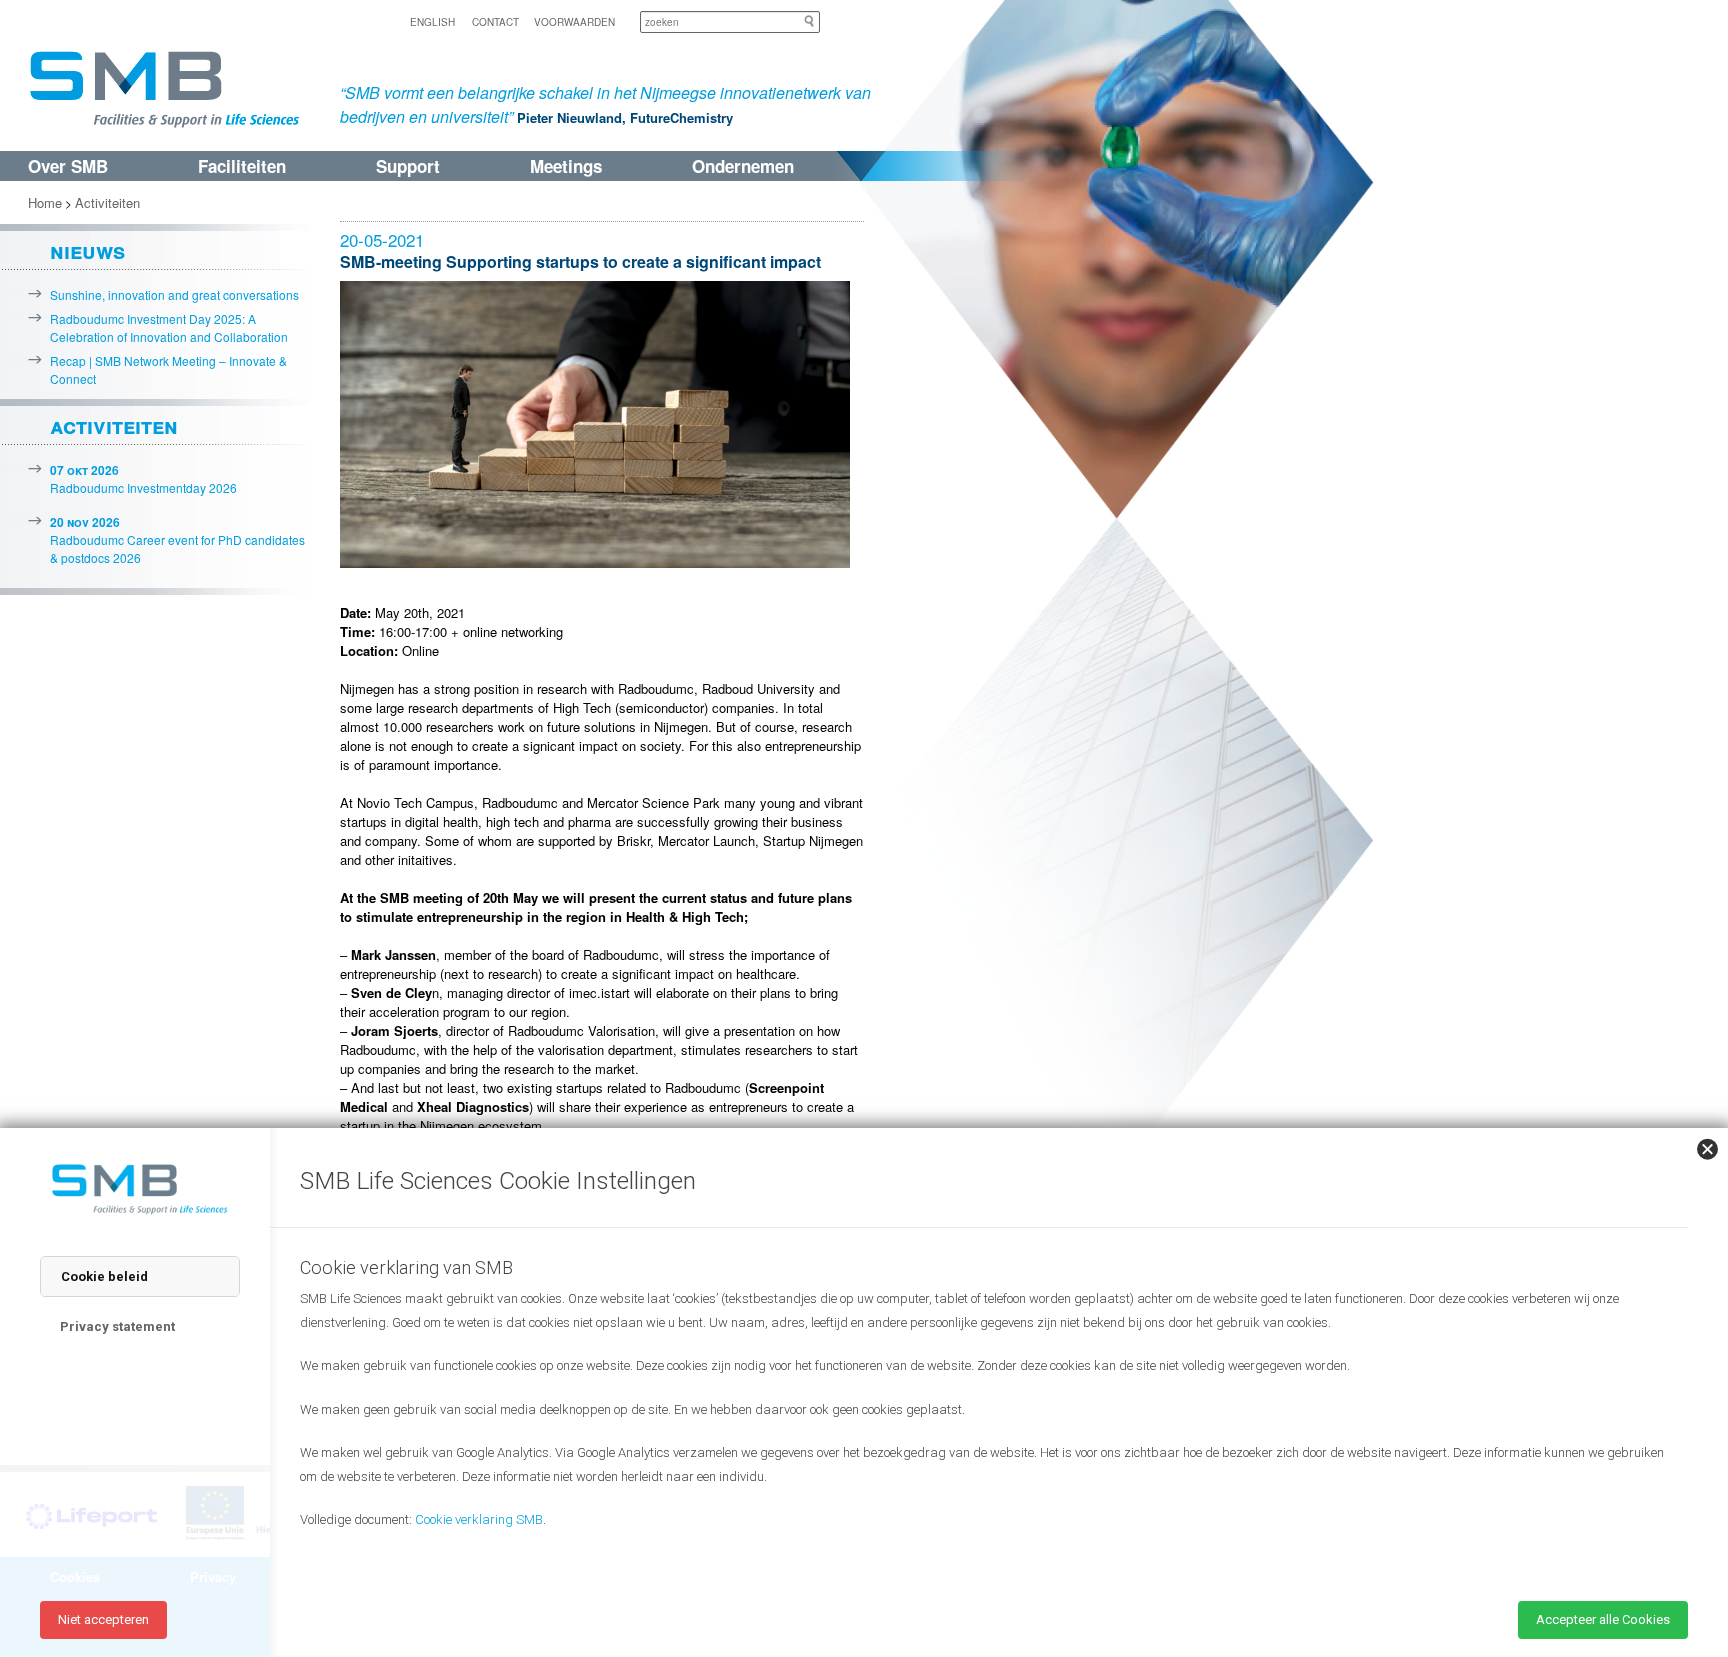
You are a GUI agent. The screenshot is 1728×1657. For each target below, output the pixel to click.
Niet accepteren (103, 1619)
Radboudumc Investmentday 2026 (143, 478)
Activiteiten (107, 202)
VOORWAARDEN (574, 22)
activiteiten (114, 425)
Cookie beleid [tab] (104, 1276)
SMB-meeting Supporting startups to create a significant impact (580, 261)
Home (45, 202)
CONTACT (495, 22)
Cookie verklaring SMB (479, 1519)
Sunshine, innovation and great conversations (174, 294)
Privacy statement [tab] (117, 1326)
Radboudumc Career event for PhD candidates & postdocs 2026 (177, 539)
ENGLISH (432, 22)
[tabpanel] (984, 1416)
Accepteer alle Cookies (1603, 1619)
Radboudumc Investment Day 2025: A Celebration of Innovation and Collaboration (169, 327)
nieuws (87, 250)
